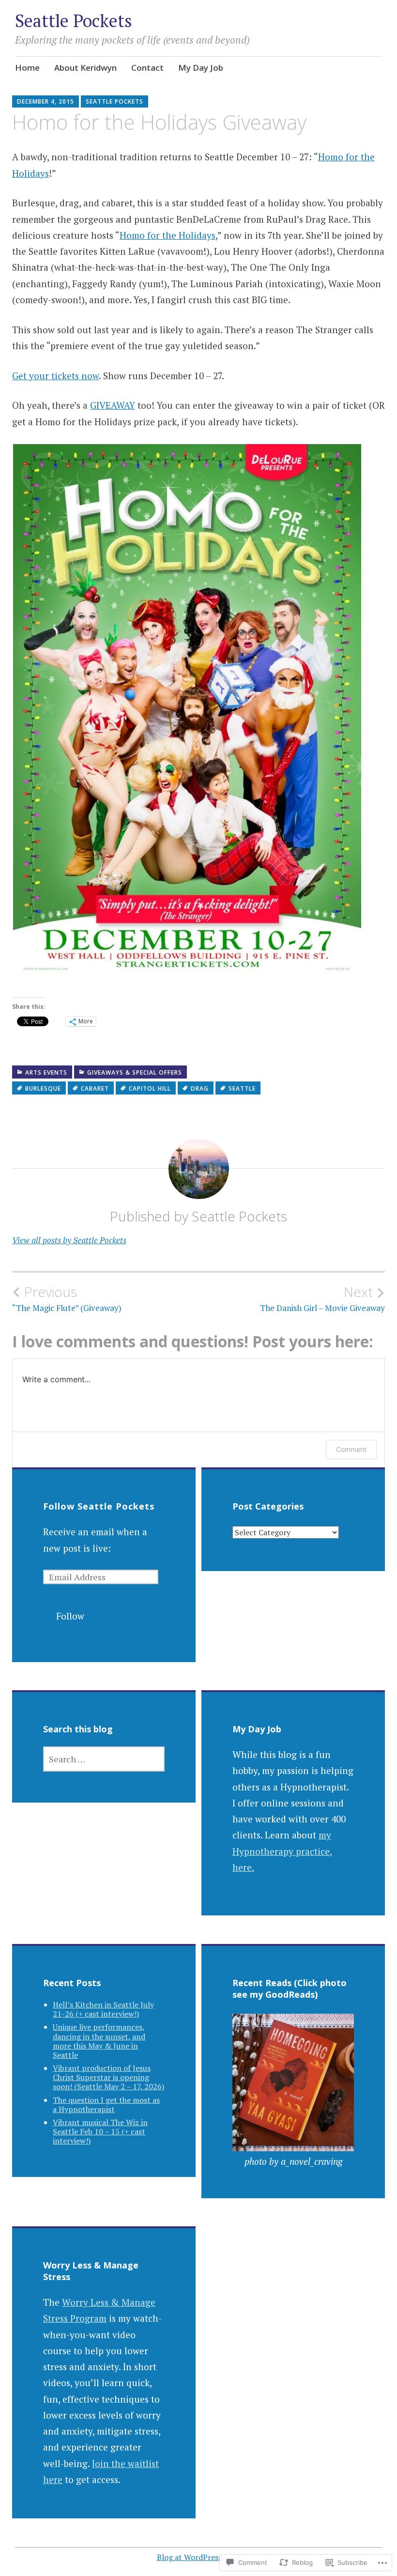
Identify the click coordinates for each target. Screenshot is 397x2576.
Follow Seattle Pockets (99, 1506)
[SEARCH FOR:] (104, 1759)
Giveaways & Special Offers (135, 1072)
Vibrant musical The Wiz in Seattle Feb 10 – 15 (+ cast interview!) (100, 2131)
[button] (187, 711)
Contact (147, 68)
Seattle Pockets (74, 21)
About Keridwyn (85, 68)
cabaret (95, 1088)
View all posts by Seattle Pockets (69, 1240)
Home (27, 68)
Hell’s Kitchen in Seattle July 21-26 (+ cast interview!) (103, 2009)
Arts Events (46, 1072)
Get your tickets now (55, 376)
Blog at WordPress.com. (199, 2557)
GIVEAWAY (113, 405)
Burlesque (43, 1088)
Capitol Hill (150, 1088)
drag (200, 1088)
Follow (70, 1616)
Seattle (242, 1088)
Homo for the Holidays (168, 235)
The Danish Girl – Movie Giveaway (322, 1298)
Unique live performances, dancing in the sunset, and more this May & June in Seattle (99, 2041)
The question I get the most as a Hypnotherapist (106, 2105)
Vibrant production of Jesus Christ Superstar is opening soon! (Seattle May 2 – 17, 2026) (108, 2077)
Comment (351, 1449)
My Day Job (201, 68)
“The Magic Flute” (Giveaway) (67, 1298)
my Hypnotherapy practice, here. (282, 1851)
